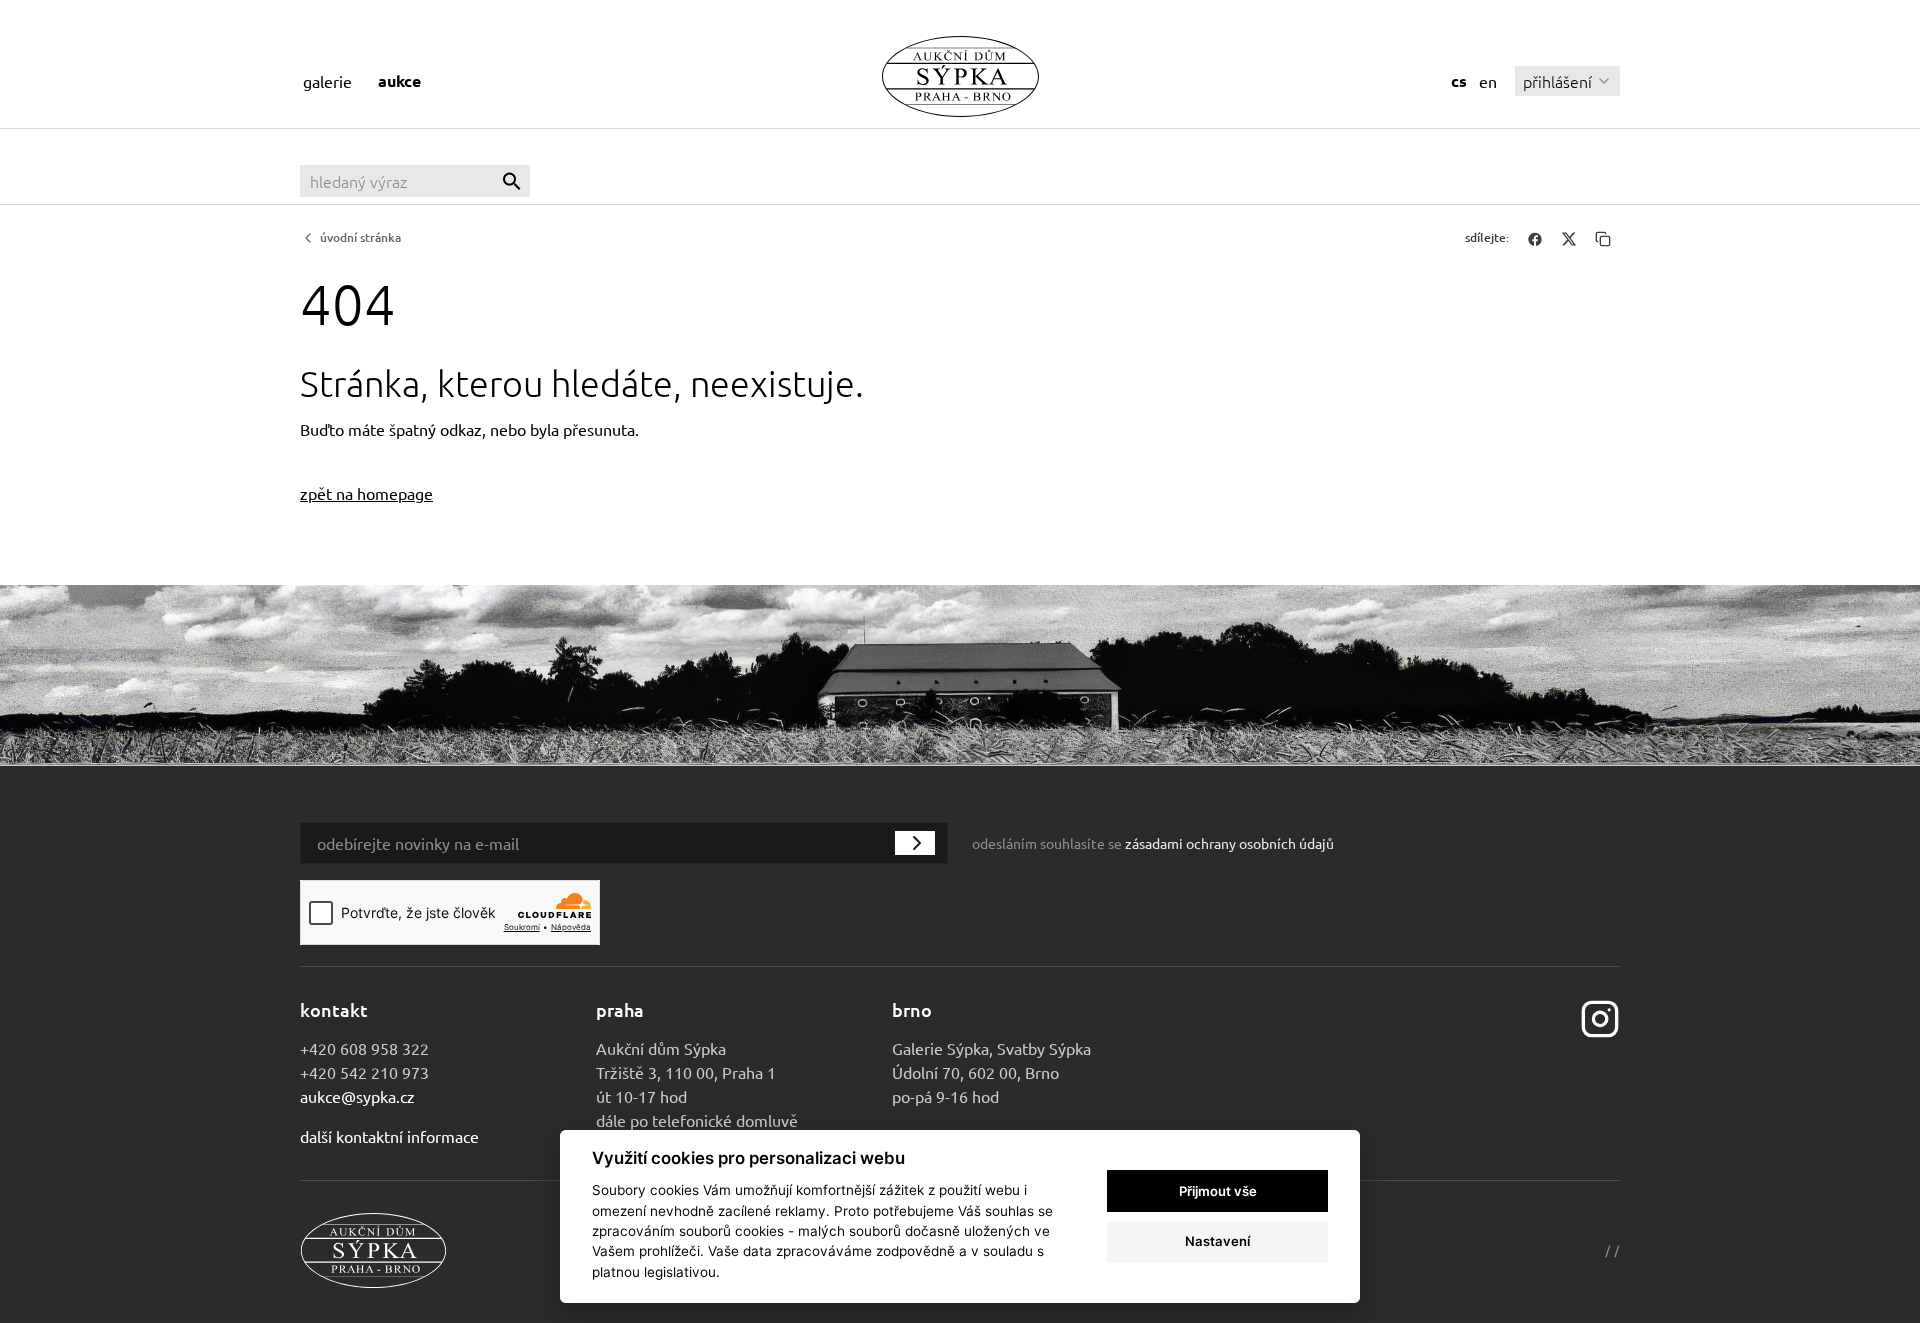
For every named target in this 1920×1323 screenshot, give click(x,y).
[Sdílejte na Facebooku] (1535, 238)
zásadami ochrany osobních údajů (1229, 843)
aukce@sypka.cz (357, 1096)
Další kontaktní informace (389, 1136)
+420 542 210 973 (364, 1072)
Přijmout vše (1218, 1191)
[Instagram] (1600, 1016)
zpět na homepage (366, 493)
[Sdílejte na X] (1569, 238)
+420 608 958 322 (364, 1048)
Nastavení (1217, 1241)
